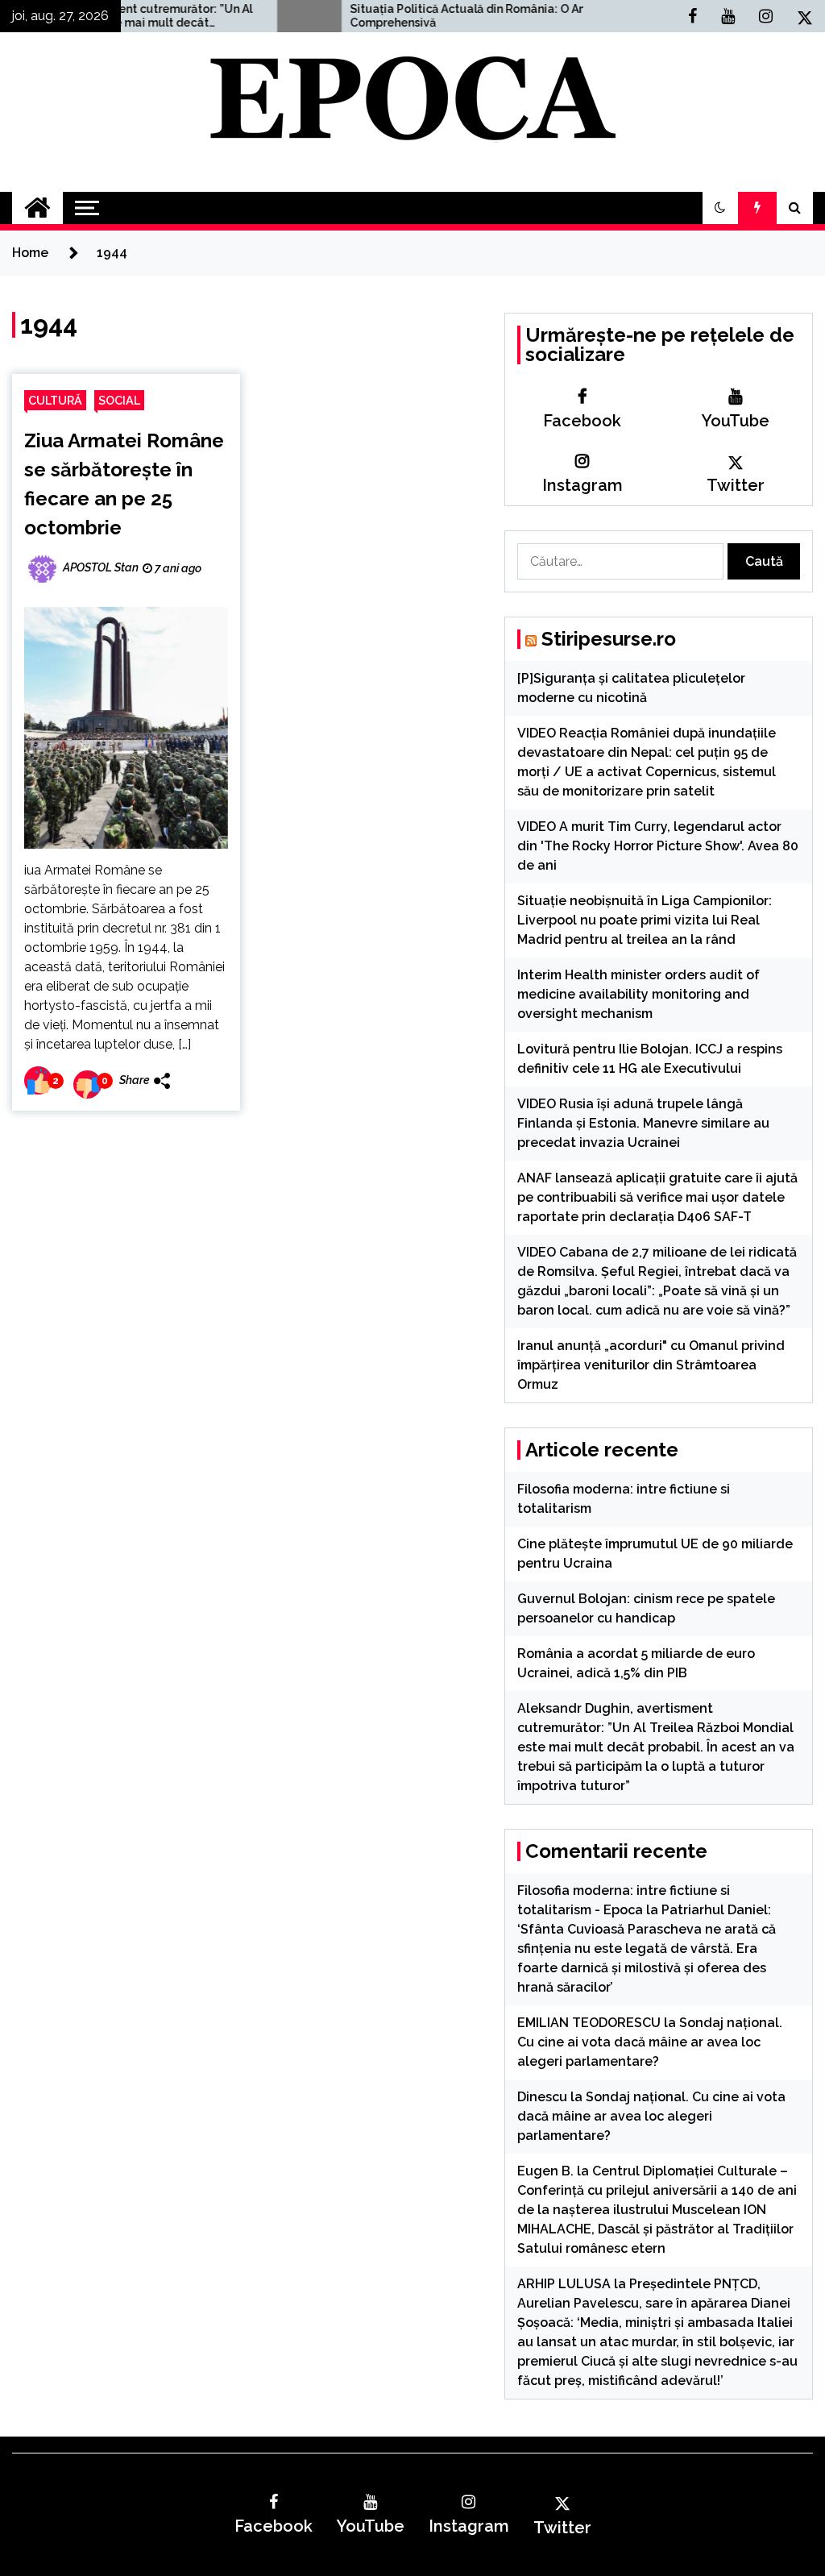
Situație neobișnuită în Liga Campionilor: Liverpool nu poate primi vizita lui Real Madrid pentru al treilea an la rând (645, 920)
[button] (720, 208)
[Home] (37, 208)
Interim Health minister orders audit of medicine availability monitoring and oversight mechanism (638, 994)
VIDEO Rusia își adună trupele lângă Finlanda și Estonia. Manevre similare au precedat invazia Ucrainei (643, 1123)
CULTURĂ (55, 400)
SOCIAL (119, 400)
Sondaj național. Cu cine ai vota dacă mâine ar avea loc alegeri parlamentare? (650, 2042)
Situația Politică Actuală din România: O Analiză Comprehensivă (409, 16)
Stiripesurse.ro (609, 639)
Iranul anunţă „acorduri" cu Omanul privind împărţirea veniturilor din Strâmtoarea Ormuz (651, 1365)
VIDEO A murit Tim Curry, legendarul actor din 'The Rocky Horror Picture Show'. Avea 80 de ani (658, 846)
